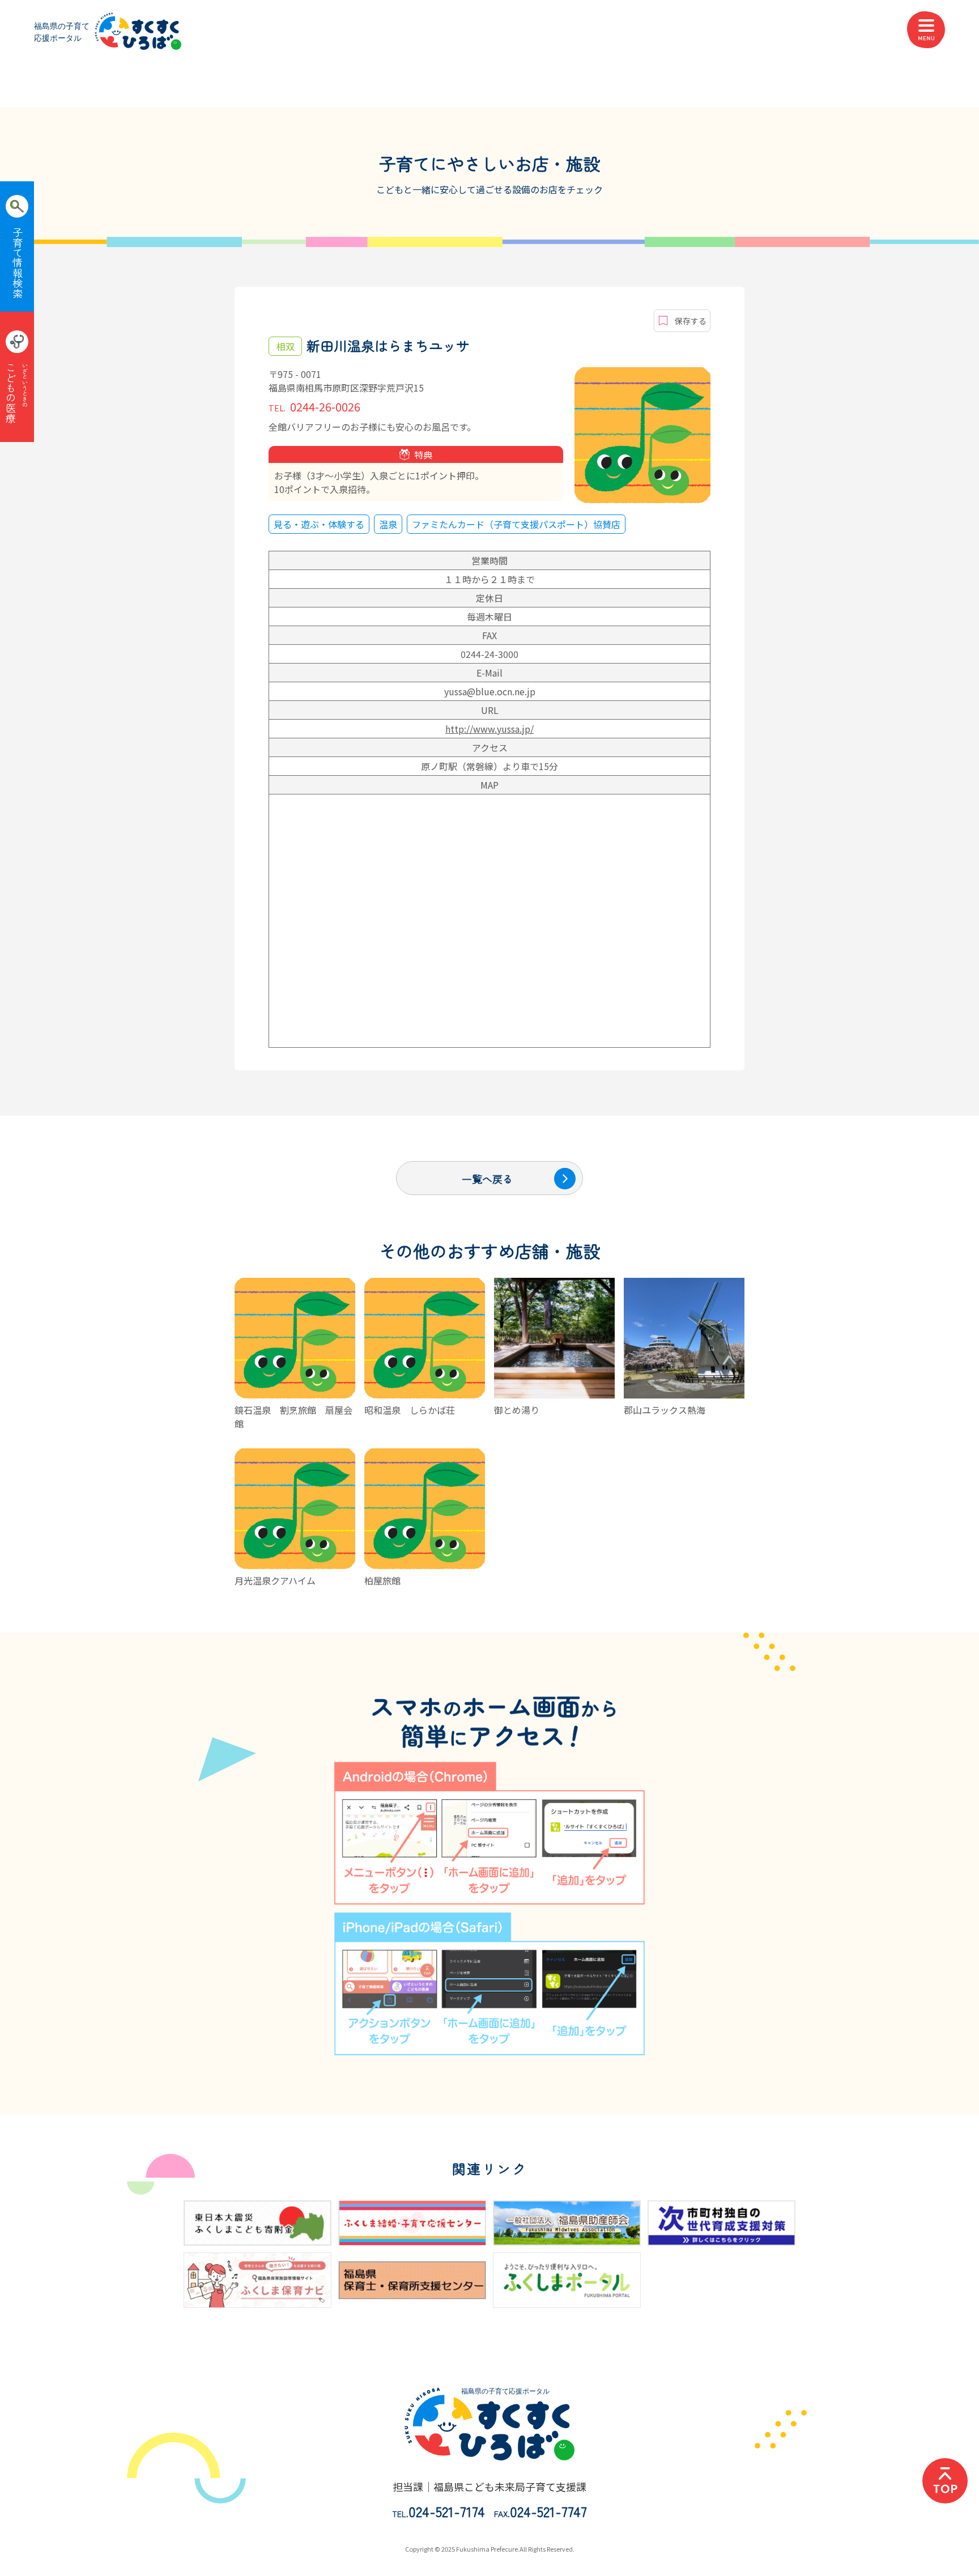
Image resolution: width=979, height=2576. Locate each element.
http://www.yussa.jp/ (489, 729)
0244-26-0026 (314, 407)
